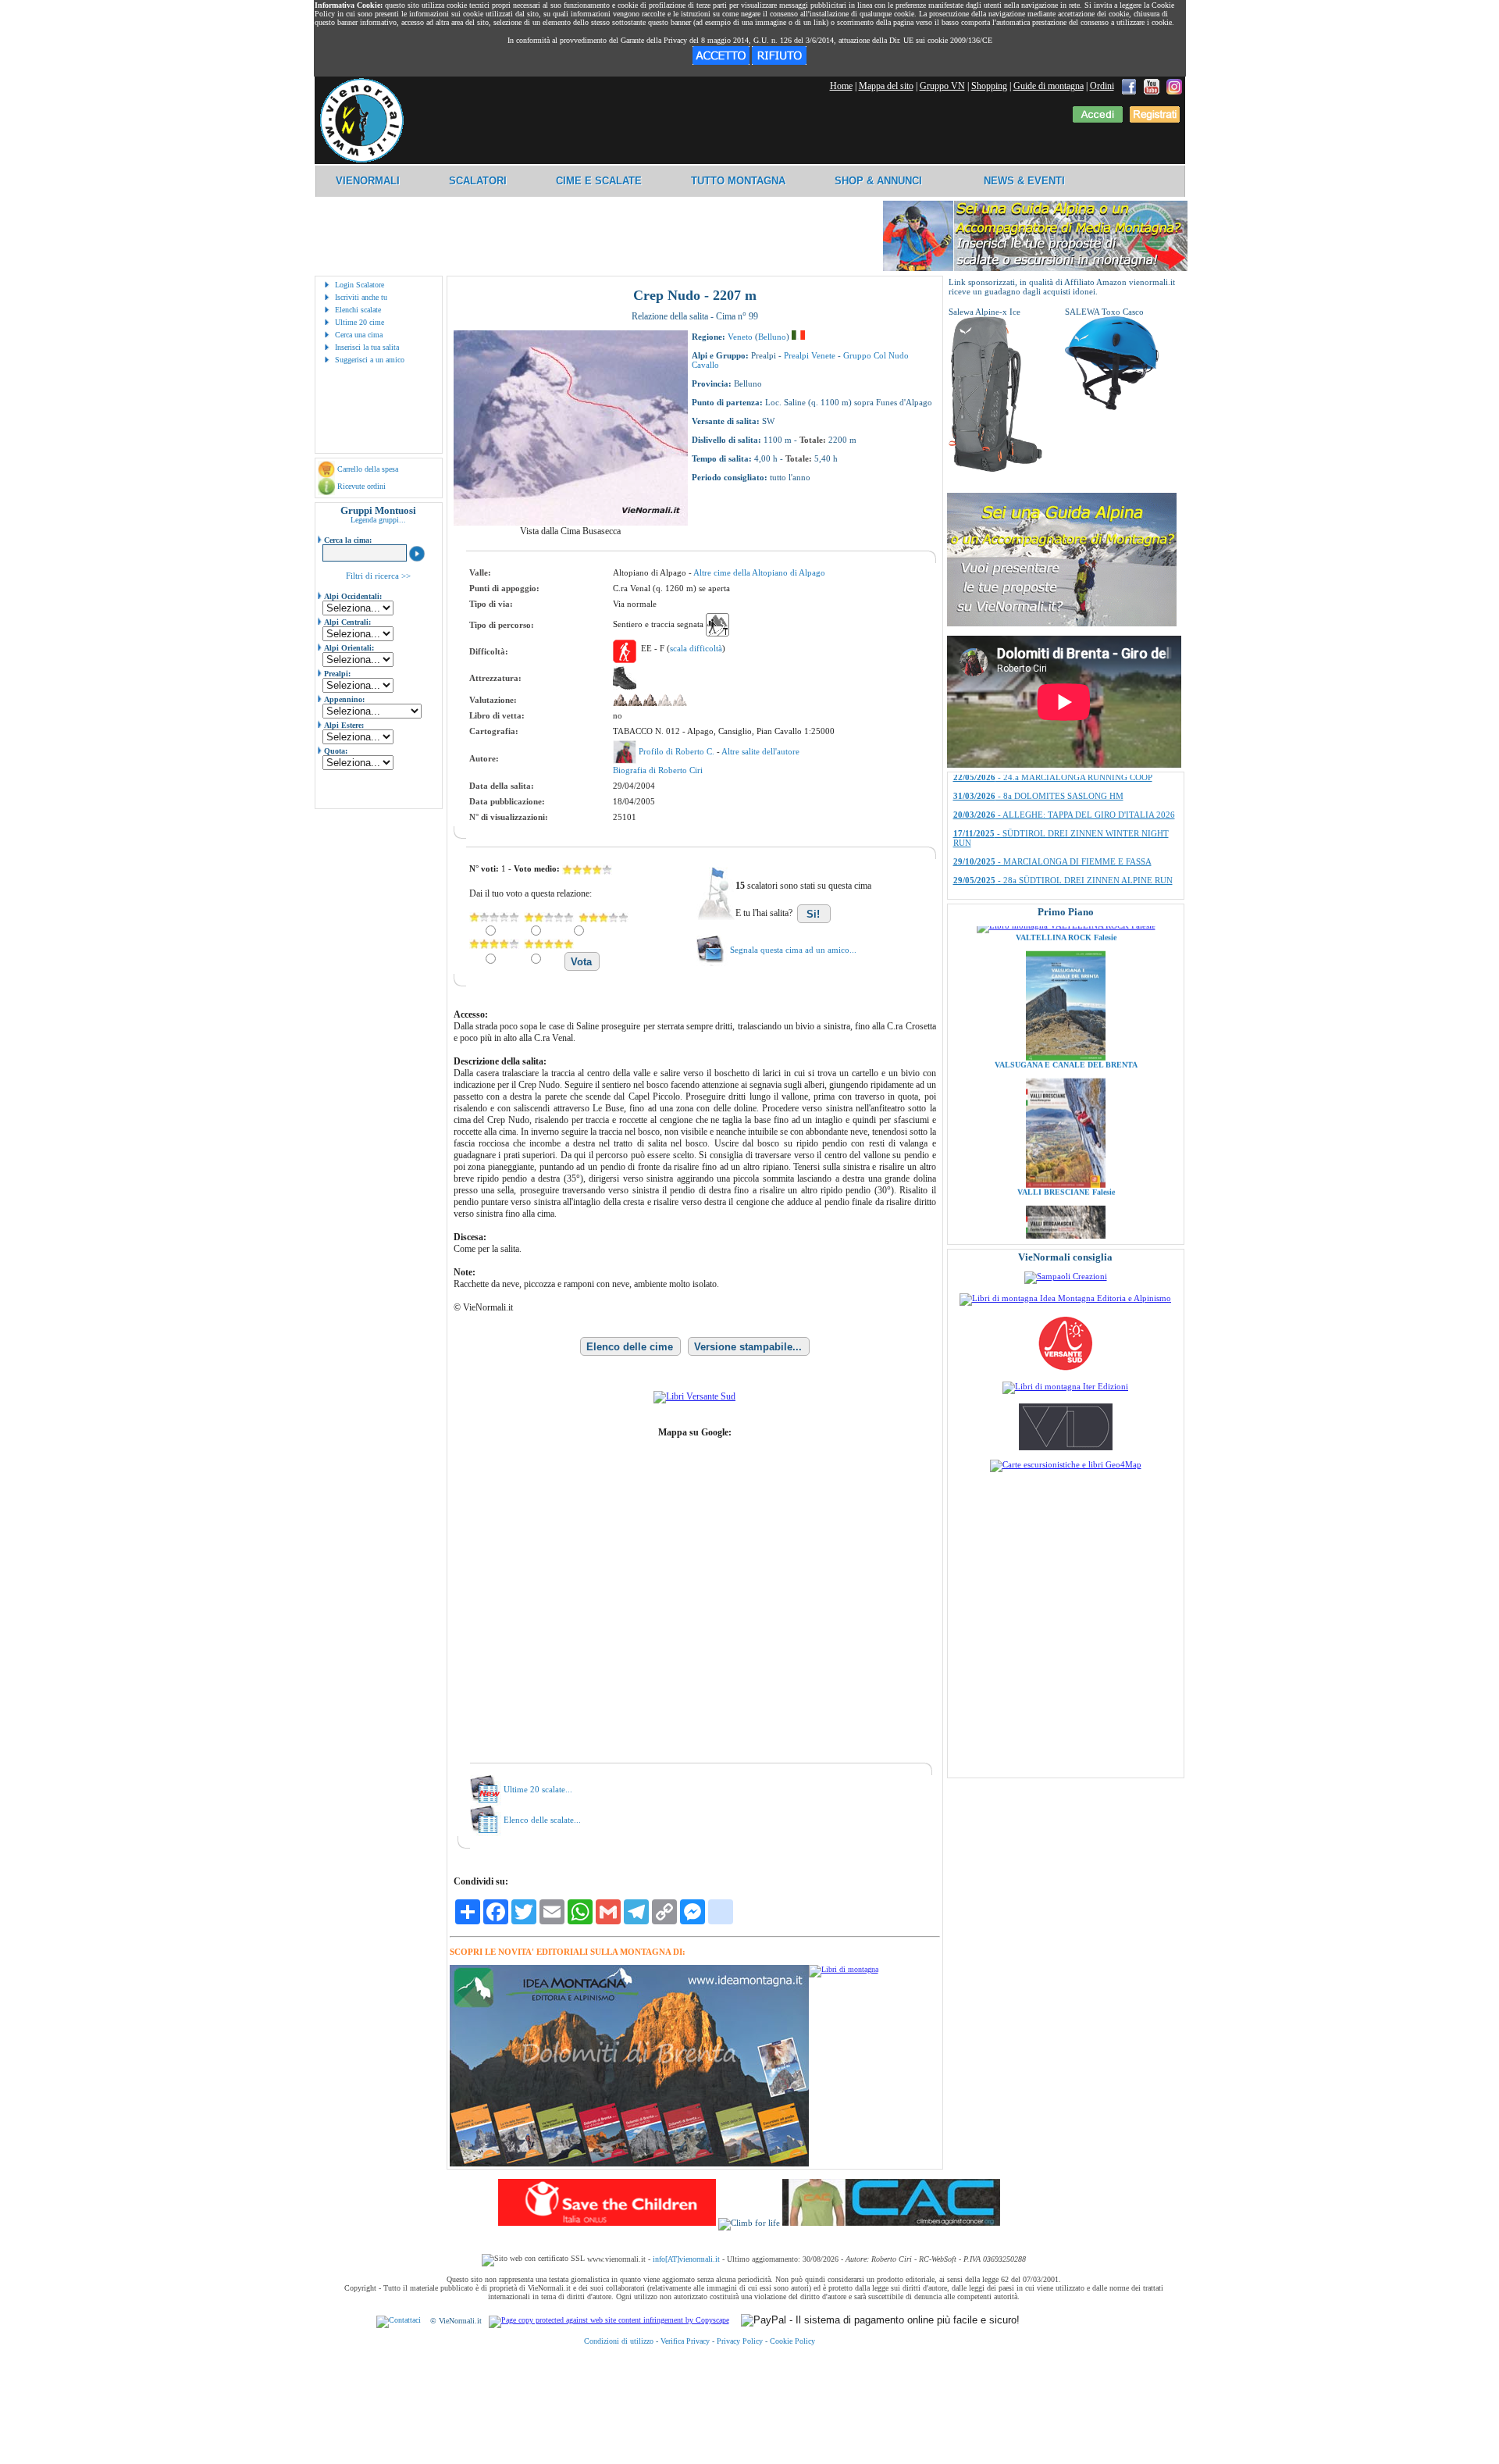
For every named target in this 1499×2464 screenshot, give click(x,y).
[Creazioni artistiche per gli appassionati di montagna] (1066, 1276)
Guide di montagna (1049, 86)
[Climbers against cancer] (891, 2223)
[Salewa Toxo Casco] (1112, 407)
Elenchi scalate (358, 310)
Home (841, 86)
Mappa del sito (886, 86)
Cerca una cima (359, 335)
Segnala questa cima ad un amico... (793, 950)
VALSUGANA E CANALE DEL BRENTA (1065, 998)
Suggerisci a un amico (370, 360)
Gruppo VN (942, 86)
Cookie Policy (792, 2341)
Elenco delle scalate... (542, 1820)
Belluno (772, 337)
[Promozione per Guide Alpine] (1035, 268)
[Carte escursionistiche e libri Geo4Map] (1066, 1464)
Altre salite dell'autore (760, 751)
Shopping (989, 86)
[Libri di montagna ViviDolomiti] (1066, 1447)
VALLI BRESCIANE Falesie (1065, 1125)
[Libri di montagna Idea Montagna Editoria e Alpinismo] (1065, 1298)
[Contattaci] (399, 2321)
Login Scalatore (360, 285)
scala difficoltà (696, 648)
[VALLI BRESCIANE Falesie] (1066, 1118)
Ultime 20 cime (360, 322)
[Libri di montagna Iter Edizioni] (1065, 1386)
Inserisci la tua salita (367, 347)
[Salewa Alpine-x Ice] (995, 469)
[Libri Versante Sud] (694, 1396)
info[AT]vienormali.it (686, 2259)
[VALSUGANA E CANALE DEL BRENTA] (1066, 990)
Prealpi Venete (810, 355)
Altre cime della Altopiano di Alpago (759, 572)
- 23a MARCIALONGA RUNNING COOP (1052, 802)
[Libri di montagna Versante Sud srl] (1065, 1369)
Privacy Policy (740, 2341)
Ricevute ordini (361, 486)
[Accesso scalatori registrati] (1098, 119)
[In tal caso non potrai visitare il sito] (779, 62)
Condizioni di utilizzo (619, 2341)
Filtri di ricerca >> (378, 576)
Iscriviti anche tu (361, 297)
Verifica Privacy (685, 2341)
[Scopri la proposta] (1062, 623)
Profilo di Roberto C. (678, 751)
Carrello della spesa (368, 469)
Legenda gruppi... (378, 520)
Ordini (1102, 86)
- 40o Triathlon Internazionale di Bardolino (1054, 849)
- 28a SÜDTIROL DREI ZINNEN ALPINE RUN (1063, 783)
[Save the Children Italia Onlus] (607, 2223)
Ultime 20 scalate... (538, 1789)
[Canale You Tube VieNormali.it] (1152, 86)
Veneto (740, 337)
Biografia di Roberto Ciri (658, 770)
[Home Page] (361, 160)
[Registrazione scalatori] (1155, 119)
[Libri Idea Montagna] (629, 2164)
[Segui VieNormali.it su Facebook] (1129, 86)
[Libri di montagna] (844, 1969)
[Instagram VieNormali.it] (1174, 86)
